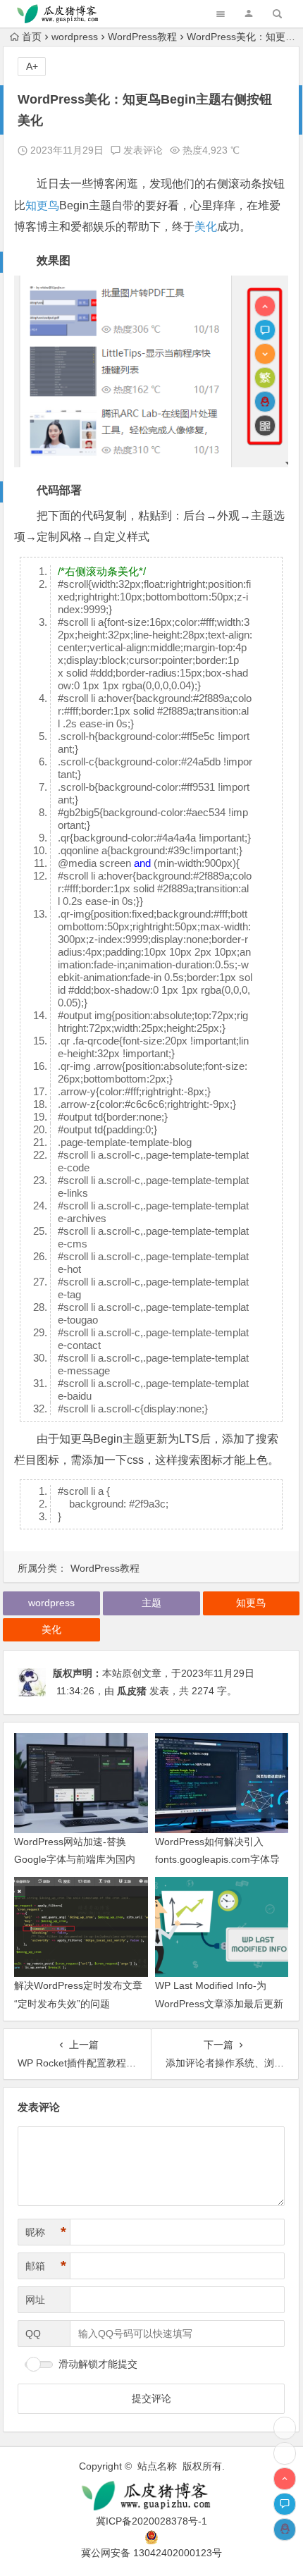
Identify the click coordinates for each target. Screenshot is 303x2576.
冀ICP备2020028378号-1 (151, 2521)
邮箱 (46, 2266)
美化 (206, 227)
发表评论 (142, 150)
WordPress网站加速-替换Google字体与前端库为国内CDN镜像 (75, 1859)
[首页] (285, 2453)
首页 (32, 37)
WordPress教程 (142, 37)
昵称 (46, 2232)
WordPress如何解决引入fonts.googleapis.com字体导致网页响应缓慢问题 (217, 1859)
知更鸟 (42, 205)
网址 (35, 2300)
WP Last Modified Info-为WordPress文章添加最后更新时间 (219, 2003)
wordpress (75, 37)
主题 (151, 1603)
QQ (33, 2334)
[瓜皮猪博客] (152, 2496)
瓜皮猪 (132, 1691)
